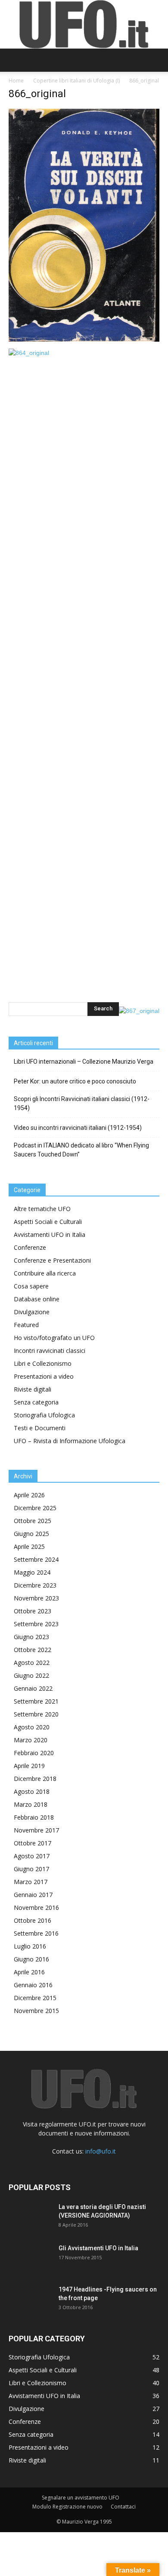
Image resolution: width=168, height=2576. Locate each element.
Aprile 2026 (29, 1495)
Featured (26, 1325)
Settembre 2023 (36, 1624)
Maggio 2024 (32, 1572)
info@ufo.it (101, 2151)
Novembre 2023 (36, 1598)
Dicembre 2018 (35, 1779)
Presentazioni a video (44, 1376)
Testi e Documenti (40, 1428)
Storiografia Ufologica (44, 1415)
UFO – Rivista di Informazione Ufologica (70, 1441)
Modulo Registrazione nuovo (67, 2507)
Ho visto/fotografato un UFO (54, 1338)
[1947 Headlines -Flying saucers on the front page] (30, 2300)
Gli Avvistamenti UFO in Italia (98, 2248)
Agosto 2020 (32, 1727)
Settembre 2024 (36, 1559)
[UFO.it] (84, 24)
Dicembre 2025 (35, 1508)
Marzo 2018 (31, 1804)
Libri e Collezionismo (43, 1363)
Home (16, 81)
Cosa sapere (31, 1286)
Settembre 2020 (36, 1714)
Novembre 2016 (36, 1908)
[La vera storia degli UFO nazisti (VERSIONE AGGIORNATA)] (30, 2218)
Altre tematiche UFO (42, 1209)
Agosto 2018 (32, 1791)
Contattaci (123, 2507)
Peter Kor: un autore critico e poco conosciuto (75, 1081)
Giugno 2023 (31, 1637)
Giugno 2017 (31, 1869)
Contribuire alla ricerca (45, 1273)
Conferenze (30, 1247)
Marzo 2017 (31, 1882)
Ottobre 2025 (33, 1521)
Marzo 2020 (31, 1740)
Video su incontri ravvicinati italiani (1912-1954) (78, 1128)
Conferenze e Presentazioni (52, 1260)
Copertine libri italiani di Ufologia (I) (76, 81)
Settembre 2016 (36, 1933)
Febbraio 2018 (34, 1817)
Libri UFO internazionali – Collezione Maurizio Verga (84, 1062)
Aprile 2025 (29, 1547)
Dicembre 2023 (35, 1585)
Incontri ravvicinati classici (50, 1351)
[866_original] (84, 340)
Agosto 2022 (32, 1663)
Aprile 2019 (29, 1766)
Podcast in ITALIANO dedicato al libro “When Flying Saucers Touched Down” (81, 1150)
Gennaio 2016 (33, 1985)
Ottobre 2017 (33, 1843)
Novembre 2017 (36, 1830)
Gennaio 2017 (33, 1895)
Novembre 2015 (36, 2011)
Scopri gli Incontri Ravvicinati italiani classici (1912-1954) (82, 1103)
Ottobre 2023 (33, 1611)
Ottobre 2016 (33, 1920)
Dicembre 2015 (35, 1998)
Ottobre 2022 (33, 1650)
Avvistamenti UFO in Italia (50, 1234)
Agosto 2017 (32, 1856)
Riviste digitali (33, 1389)
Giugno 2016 (31, 1959)
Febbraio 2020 (34, 1753)
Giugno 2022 (31, 1675)
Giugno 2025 (31, 1534)
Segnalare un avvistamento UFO (81, 2498)
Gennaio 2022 (33, 1688)
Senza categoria (36, 1402)
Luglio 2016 (30, 1946)
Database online (37, 1299)
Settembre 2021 (36, 1701)
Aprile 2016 (29, 1972)
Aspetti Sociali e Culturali (48, 1222)
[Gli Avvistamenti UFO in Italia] (30, 2259)
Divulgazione (32, 1312)
